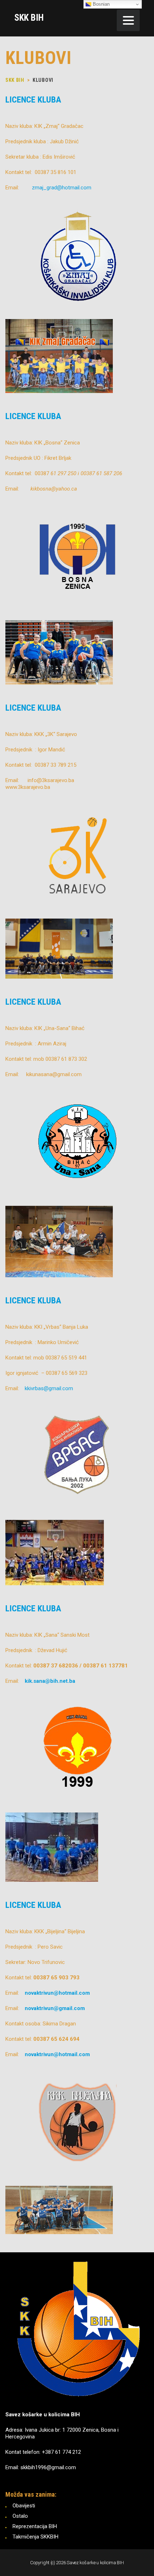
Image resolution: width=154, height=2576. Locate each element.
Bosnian (100, 4)
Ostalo (20, 2516)
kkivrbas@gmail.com (49, 1388)
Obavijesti (24, 2506)
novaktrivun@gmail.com (56, 2008)
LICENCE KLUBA (33, 100)
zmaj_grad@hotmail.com (62, 188)
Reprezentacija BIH (35, 2526)
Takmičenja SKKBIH (35, 2537)
